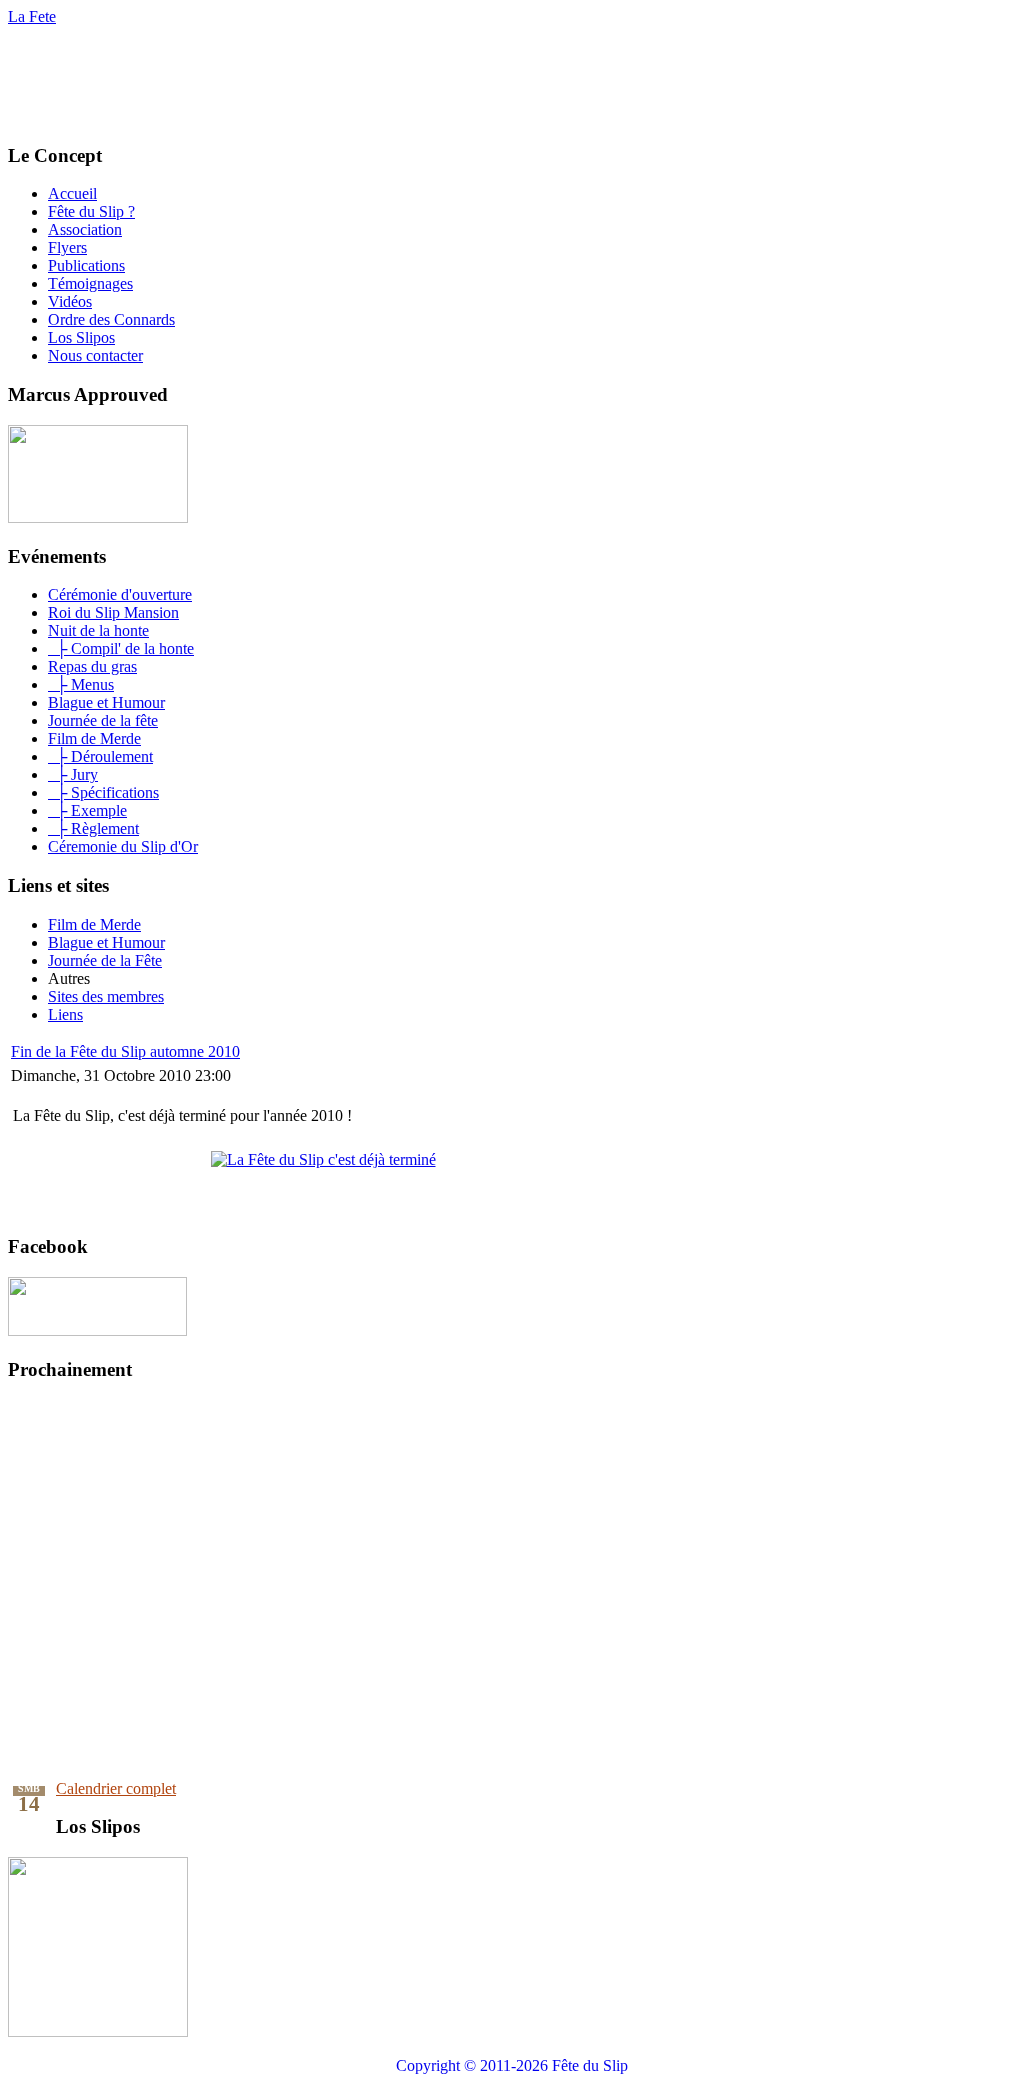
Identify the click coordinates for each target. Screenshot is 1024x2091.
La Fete (32, 16)
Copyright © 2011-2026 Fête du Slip (512, 2065)
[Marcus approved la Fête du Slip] (98, 517)
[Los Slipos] (98, 2031)
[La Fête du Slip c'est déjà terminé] (323, 1159)
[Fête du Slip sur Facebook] (97, 1330)
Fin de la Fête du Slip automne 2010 (125, 1051)
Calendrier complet (116, 1788)
